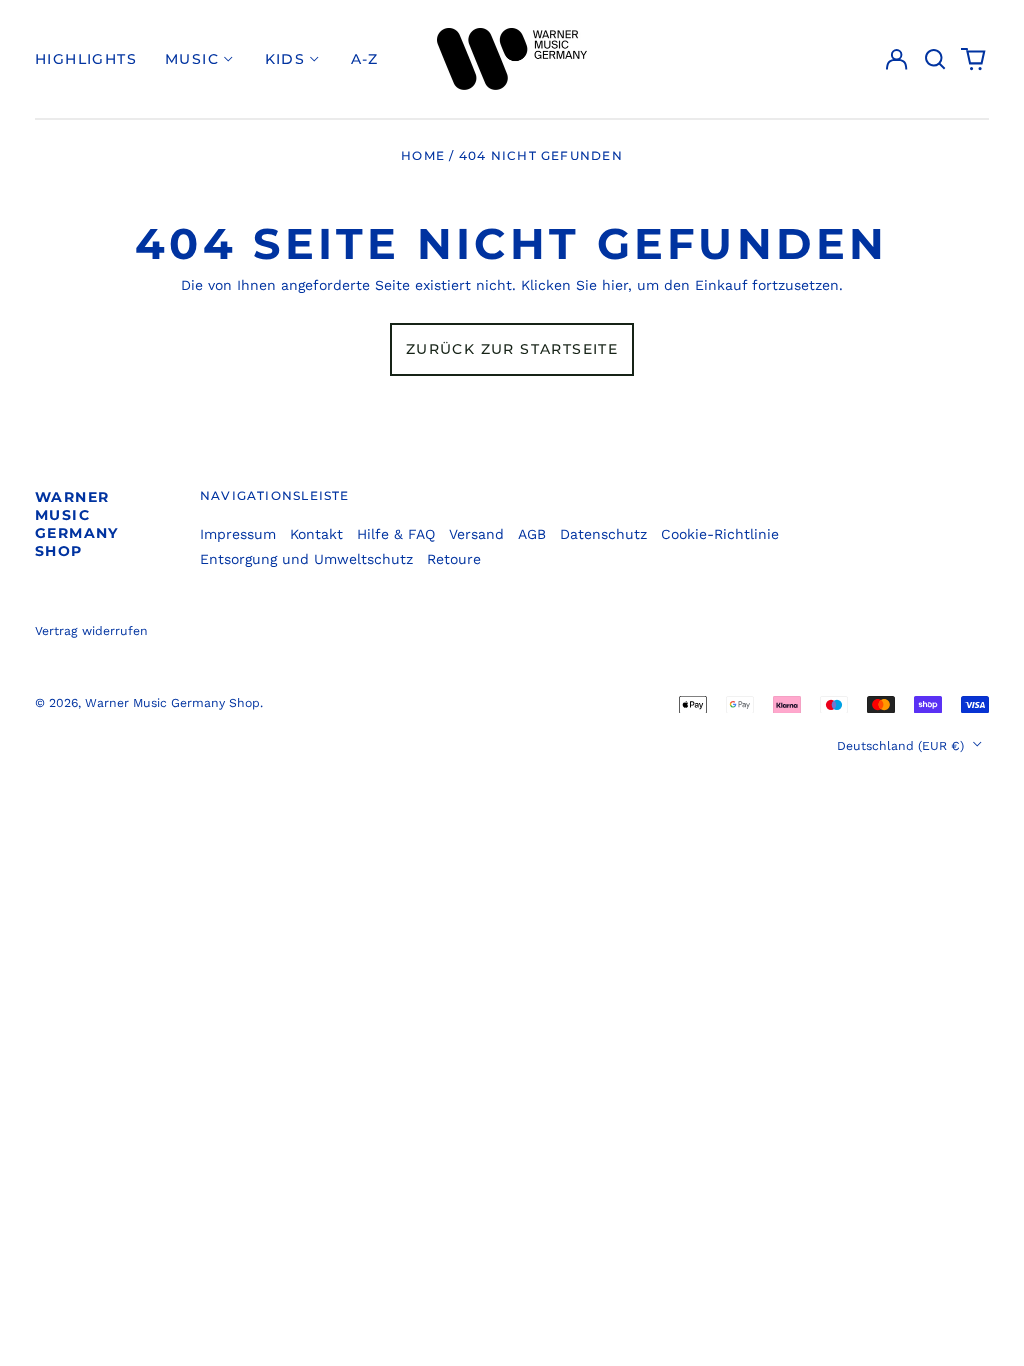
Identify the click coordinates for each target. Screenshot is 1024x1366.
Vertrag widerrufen (91, 631)
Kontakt (316, 534)
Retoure (454, 559)
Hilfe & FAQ (396, 534)
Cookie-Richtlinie (720, 534)
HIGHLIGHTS (86, 59)
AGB (532, 534)
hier (615, 285)
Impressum (238, 534)
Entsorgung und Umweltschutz (306, 559)
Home (423, 155)
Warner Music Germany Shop (77, 524)
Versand (476, 534)
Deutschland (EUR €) (902, 746)
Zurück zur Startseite (512, 349)
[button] (935, 59)
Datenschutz (603, 534)
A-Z (365, 59)
